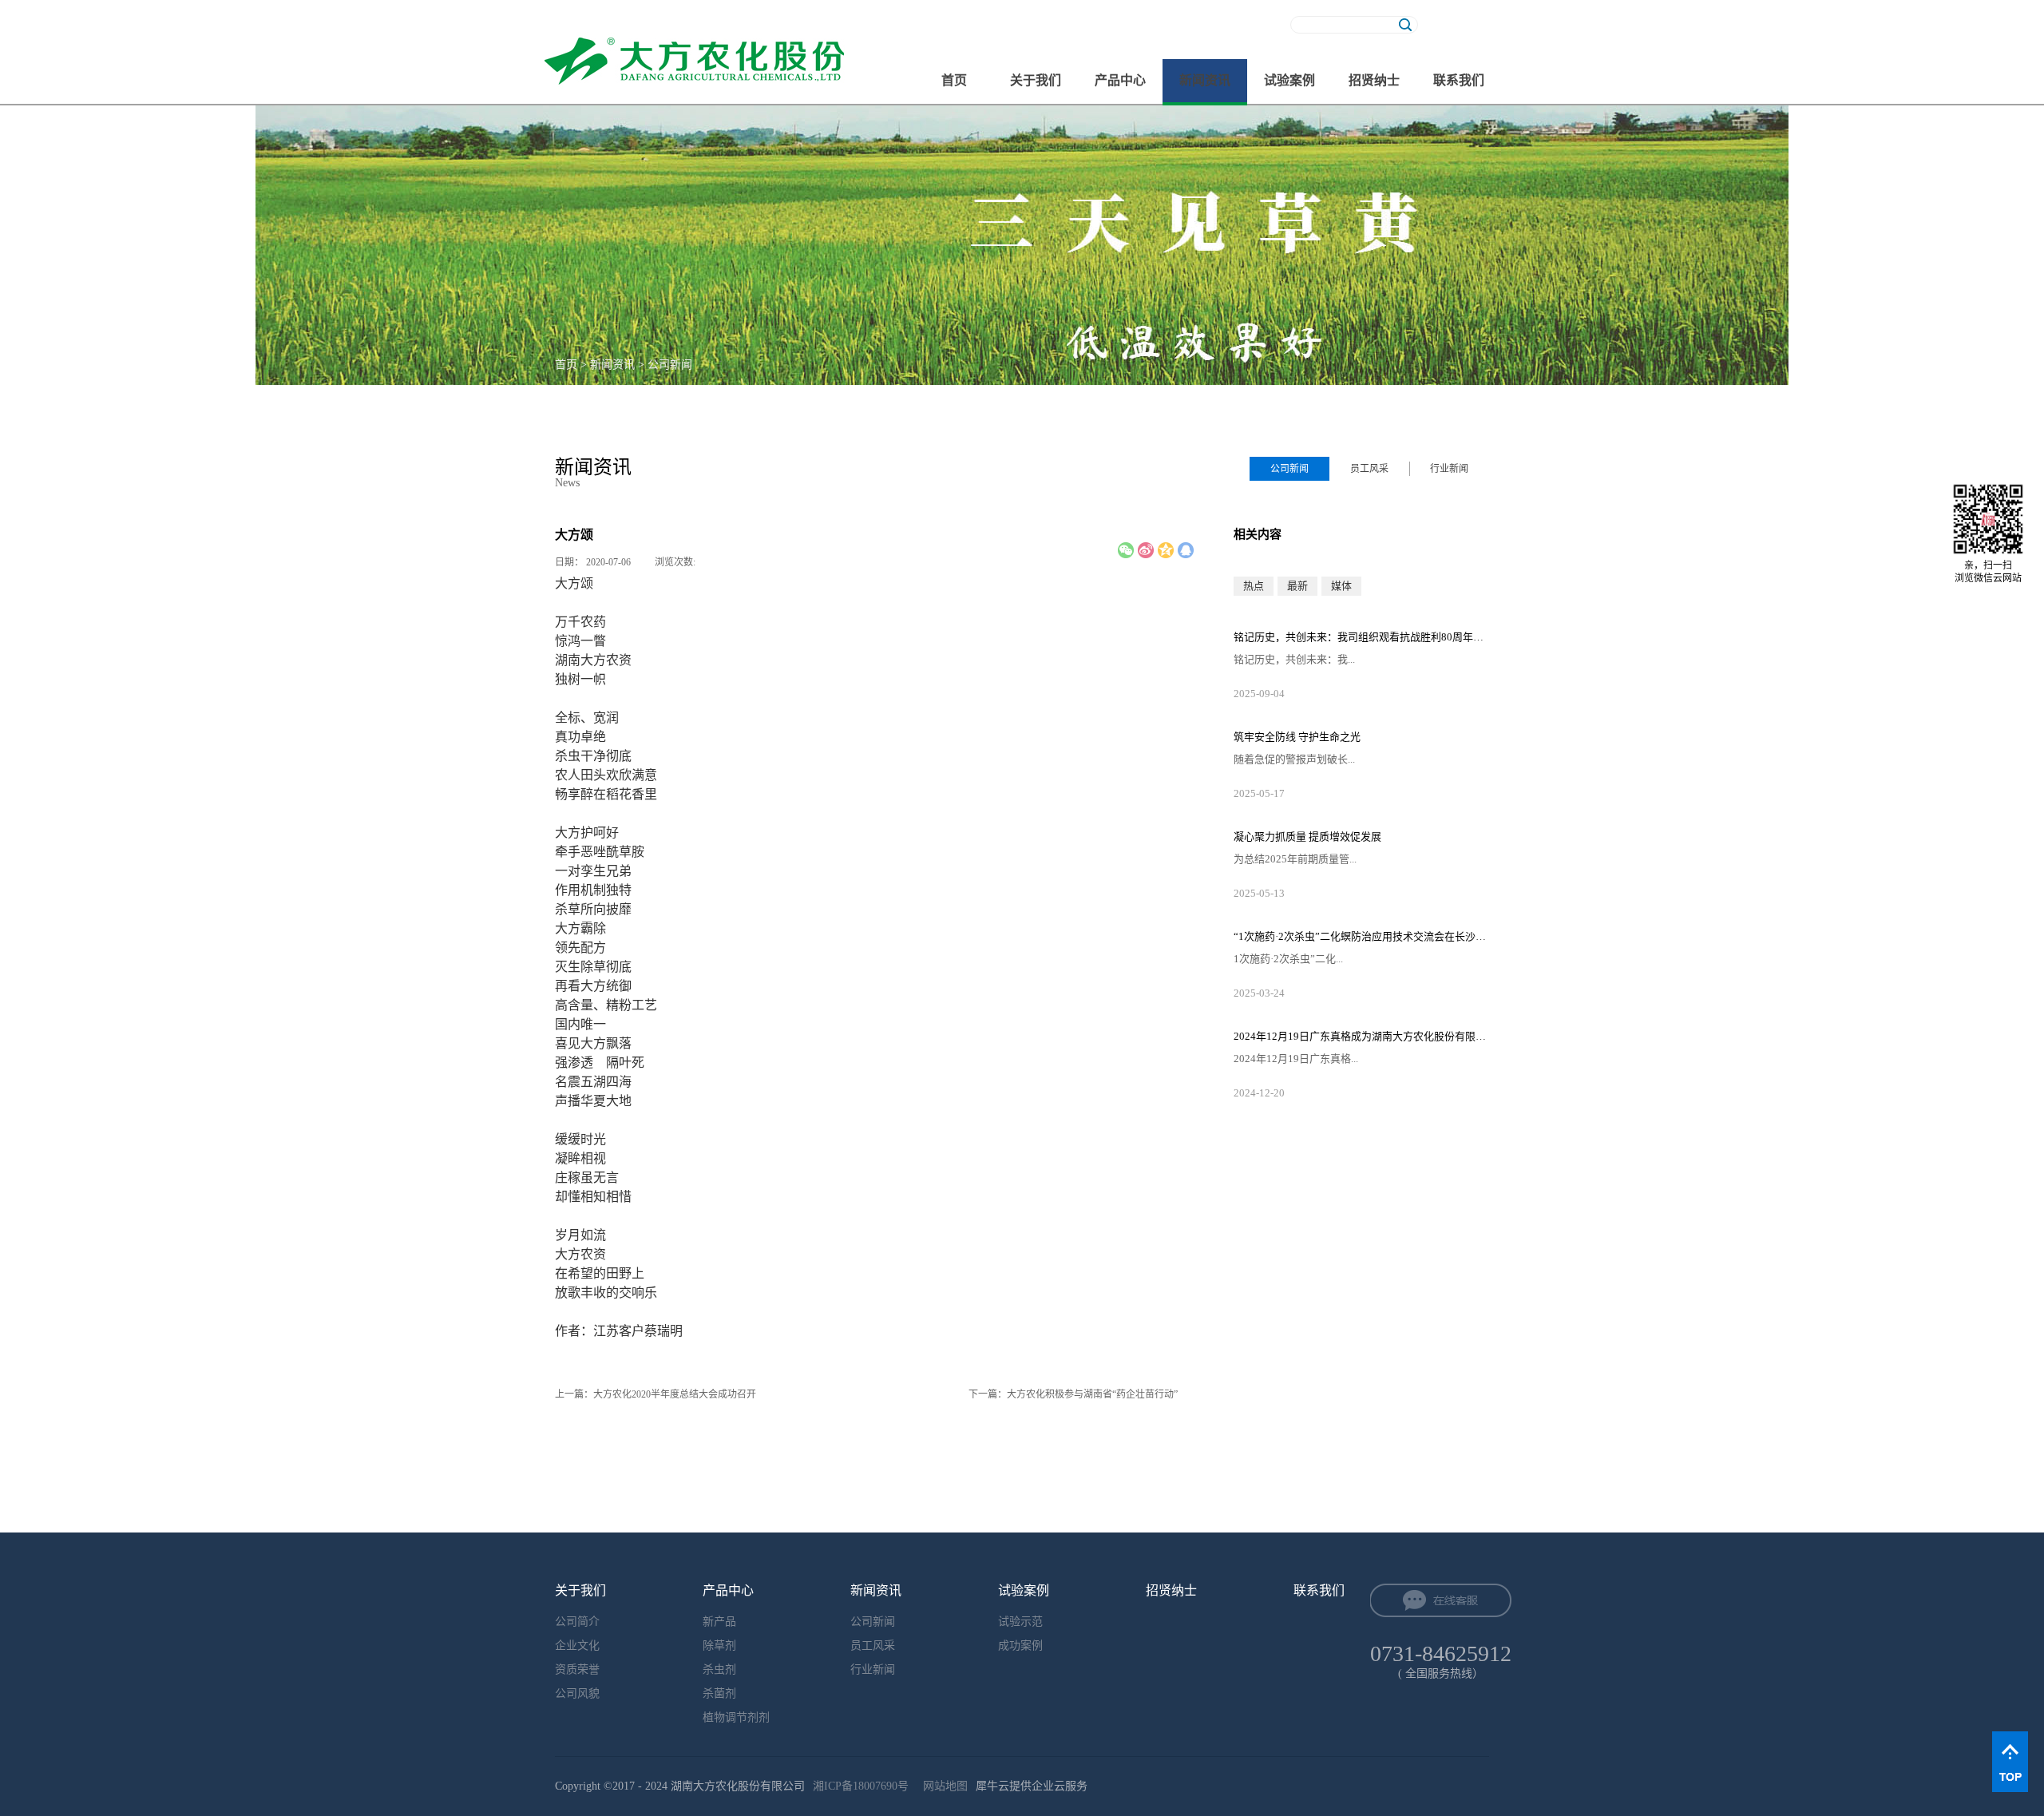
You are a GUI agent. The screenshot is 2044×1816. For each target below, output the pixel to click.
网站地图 (942, 1786)
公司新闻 (670, 365)
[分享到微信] (1126, 550)
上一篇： (656, 1394)
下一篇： (1073, 1394)
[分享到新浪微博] (1146, 550)
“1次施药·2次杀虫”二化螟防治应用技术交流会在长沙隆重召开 (1361, 936)
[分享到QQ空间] (1166, 550)
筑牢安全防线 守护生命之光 (1297, 737)
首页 (954, 80)
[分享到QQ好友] (1186, 550)
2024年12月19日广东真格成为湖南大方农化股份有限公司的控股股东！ (1361, 1036)
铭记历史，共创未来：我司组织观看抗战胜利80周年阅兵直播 (1361, 637)
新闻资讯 (612, 365)
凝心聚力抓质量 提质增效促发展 (1307, 837)
